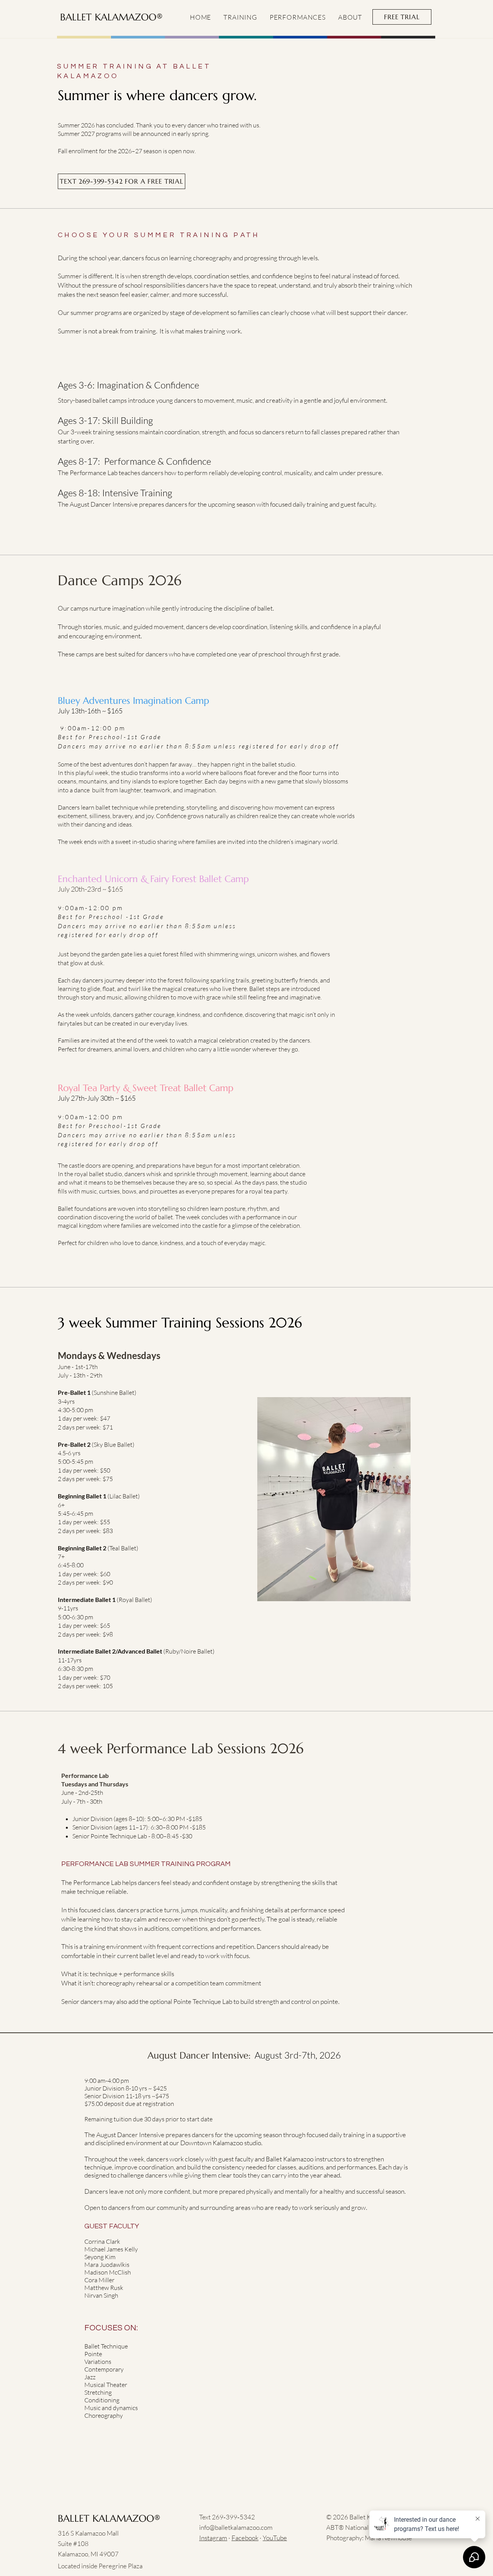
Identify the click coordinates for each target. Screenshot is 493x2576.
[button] (240, 17)
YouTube (275, 2538)
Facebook (245, 2538)
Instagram (213, 2538)
